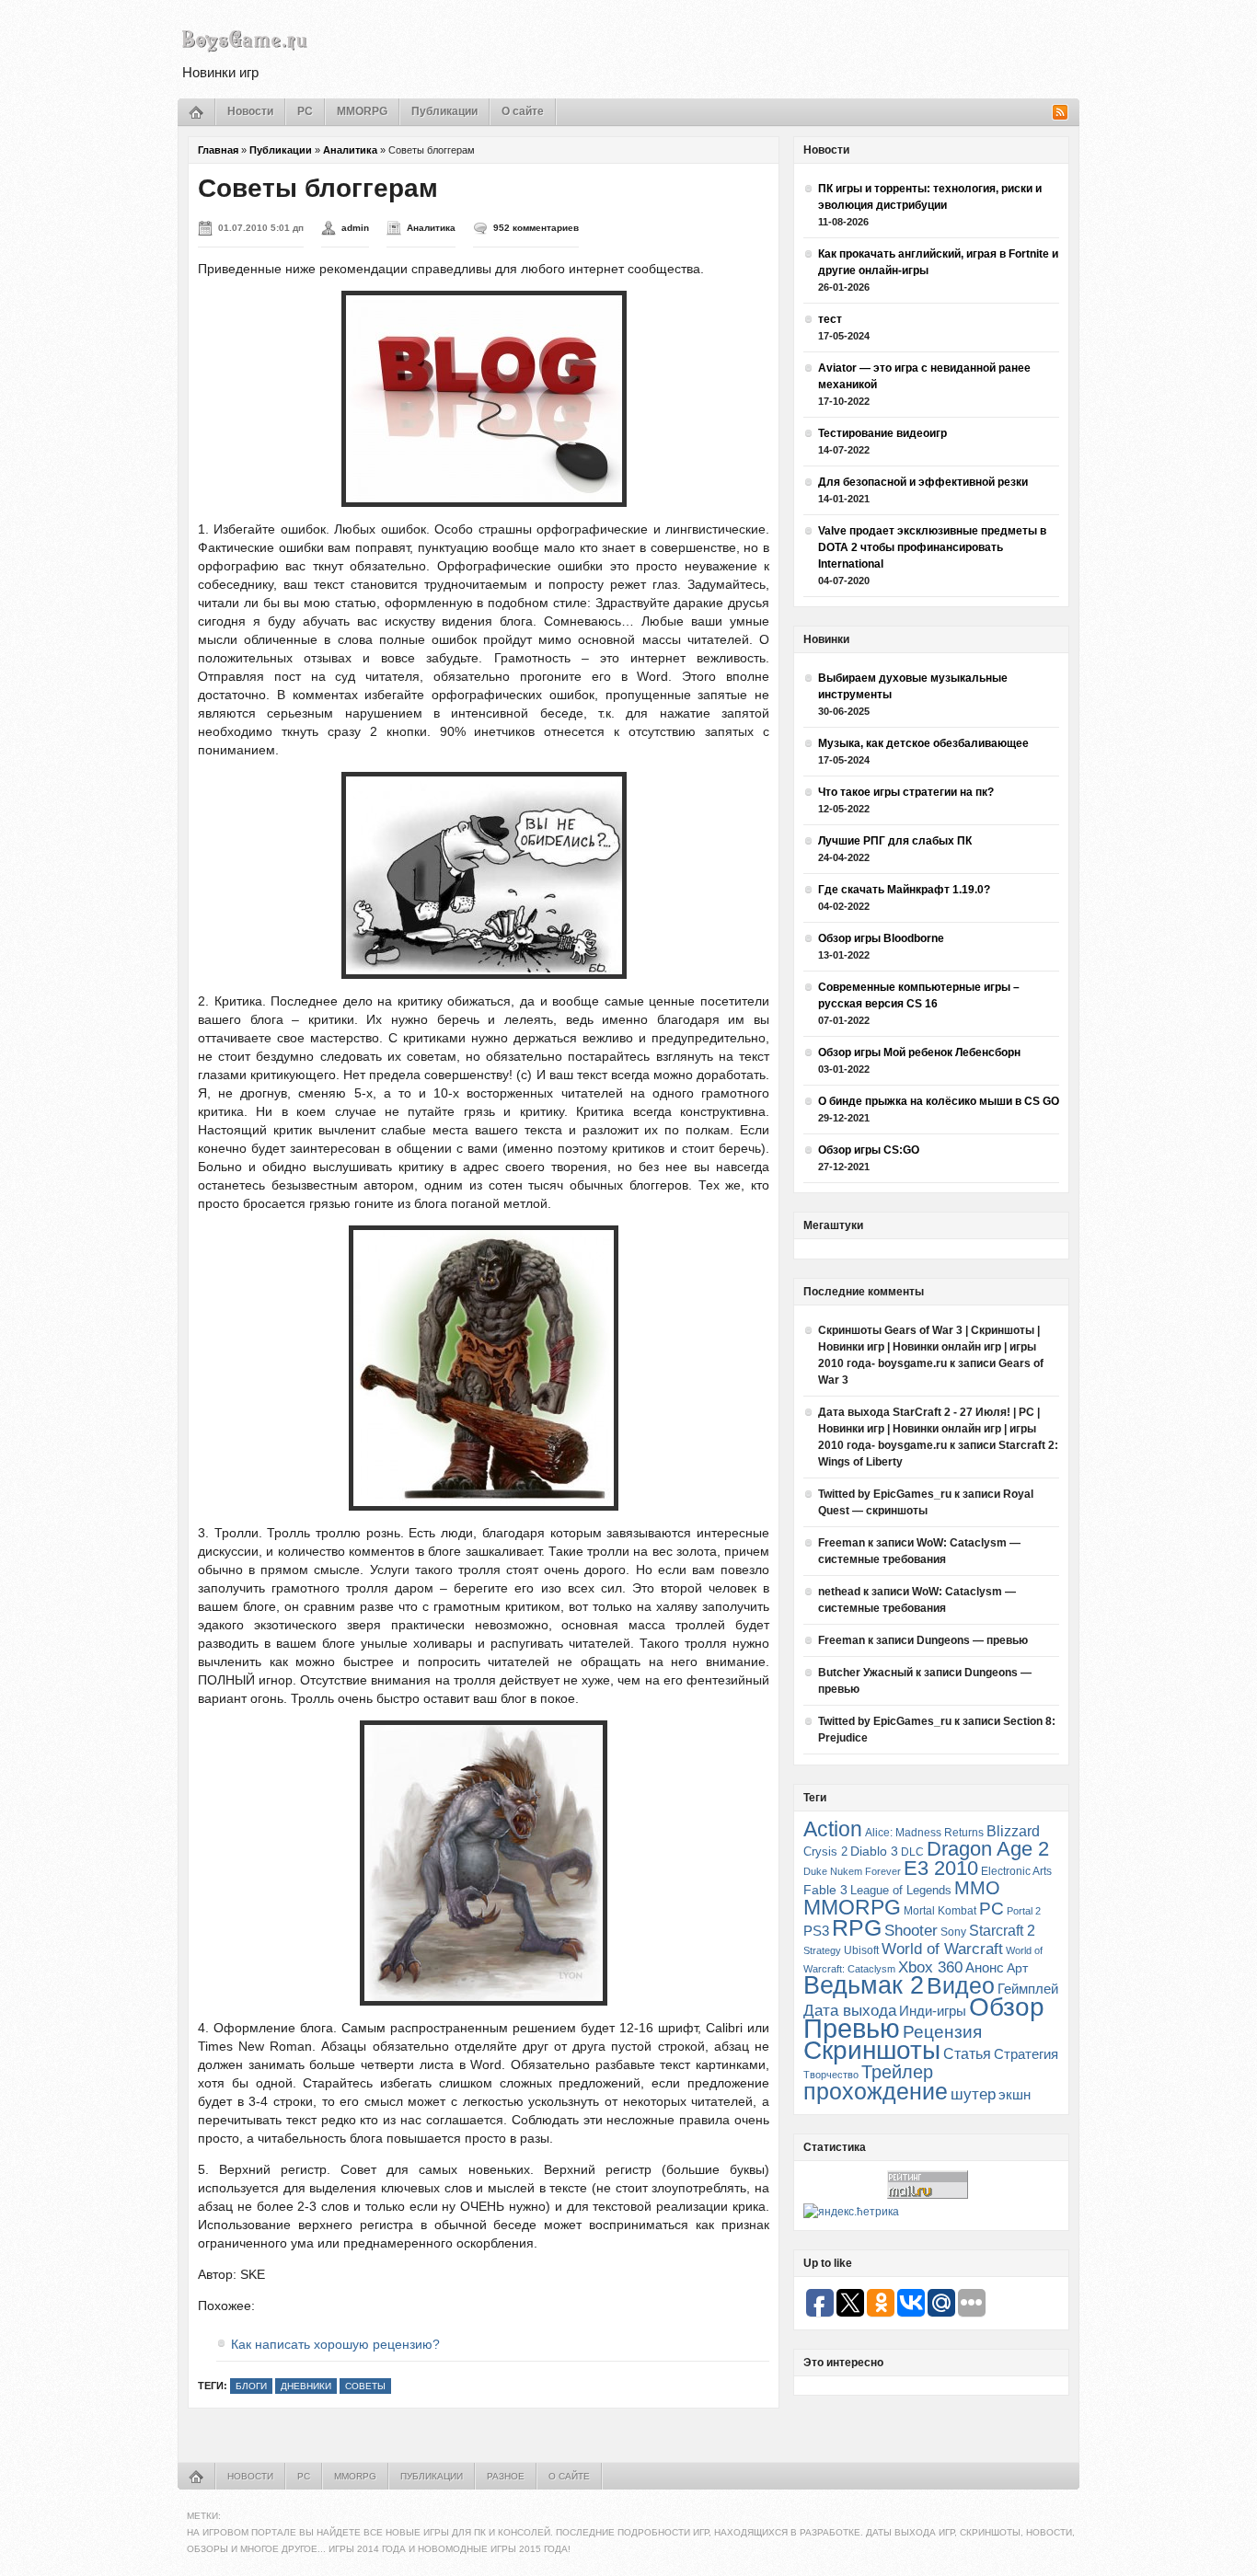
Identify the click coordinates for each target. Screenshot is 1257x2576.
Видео (961, 1985)
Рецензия (942, 2032)
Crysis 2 (825, 1851)
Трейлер (897, 2072)
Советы (365, 2386)
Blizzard (1013, 1831)
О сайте (523, 111)
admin (355, 228)
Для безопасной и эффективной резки (923, 482)
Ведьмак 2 (864, 1985)
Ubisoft (861, 1950)
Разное (506, 2476)
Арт (1017, 1968)
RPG (857, 1927)
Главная (218, 150)
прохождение (876, 2091)
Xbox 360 (930, 1967)
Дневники (306, 2386)
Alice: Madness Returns (924, 1833)
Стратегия (1026, 2054)
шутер (973, 2094)
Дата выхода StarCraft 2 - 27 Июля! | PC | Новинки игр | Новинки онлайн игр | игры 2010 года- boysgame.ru (929, 1429)
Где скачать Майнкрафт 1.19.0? (904, 890)
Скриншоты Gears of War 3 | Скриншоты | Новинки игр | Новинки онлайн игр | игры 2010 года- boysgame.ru (929, 1347)
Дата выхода (850, 2011)
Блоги (251, 2386)
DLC (912, 1851)
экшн (1015, 2094)
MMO (977, 1888)
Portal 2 (1024, 1911)
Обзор (1007, 2007)
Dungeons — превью (972, 1640)
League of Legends (901, 1890)
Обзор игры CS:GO (869, 1150)
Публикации (444, 111)
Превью (852, 2028)
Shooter (911, 1931)
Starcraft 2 (1002, 1931)
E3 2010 (941, 1868)
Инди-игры (933, 2011)
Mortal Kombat (940, 1910)
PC (305, 111)
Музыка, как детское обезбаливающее (923, 743)
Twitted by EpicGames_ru (885, 1494)
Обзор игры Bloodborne (881, 938)
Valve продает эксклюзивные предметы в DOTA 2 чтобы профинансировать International (932, 547)
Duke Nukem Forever (852, 1871)
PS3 (816, 1931)
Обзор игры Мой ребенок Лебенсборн (919, 1052)
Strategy (822, 1950)
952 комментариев (536, 228)
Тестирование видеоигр (882, 433)
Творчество (831, 2075)
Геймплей (1028, 1989)
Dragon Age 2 (988, 1849)
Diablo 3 (874, 1851)
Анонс (985, 1968)
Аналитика (350, 150)
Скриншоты (872, 2050)
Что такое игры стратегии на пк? (906, 792)
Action (833, 1829)
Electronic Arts (1016, 1871)
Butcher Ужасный (865, 1673)
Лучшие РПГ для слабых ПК (895, 841)
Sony (953, 1932)
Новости (250, 111)
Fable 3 (825, 1890)
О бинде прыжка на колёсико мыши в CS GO (939, 1101)
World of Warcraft (942, 1949)
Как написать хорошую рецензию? (335, 2344)
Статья (967, 2053)
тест (830, 319)
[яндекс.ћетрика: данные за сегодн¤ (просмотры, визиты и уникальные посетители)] (851, 2212)
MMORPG (362, 111)
